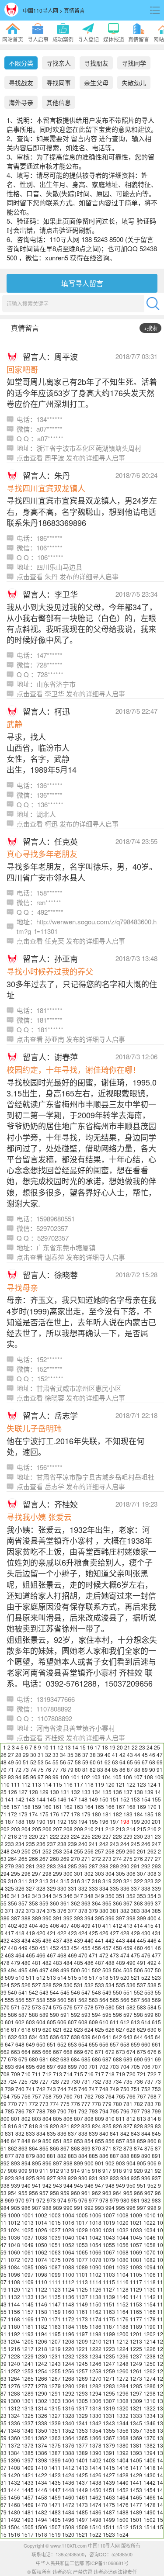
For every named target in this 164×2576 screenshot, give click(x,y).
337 (135, 1888)
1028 (68, 2230)
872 (117, 2148)
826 (117, 2126)
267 (44, 1859)
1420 (14, 2475)
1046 (150, 2237)
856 (110, 2141)
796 (125, 2111)
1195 (55, 2334)
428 (125, 1933)
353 (141, 1896)
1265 (28, 2378)
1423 (55, 2475)
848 (26, 2141)
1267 (55, 2378)
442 (110, 1940)
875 (149, 2148)
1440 (122, 2482)
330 (62, 1888)
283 (51, 1866)
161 (58, 1807)
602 (20, 2022)
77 (56, 1769)
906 (152, 2163)
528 (47, 1985)
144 (41, 1799)
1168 (14, 2319)
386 (5, 1918)
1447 (55, 2490)
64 (122, 1762)
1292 (68, 2393)
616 (5, 2029)
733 (107, 2081)
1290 (41, 2393)
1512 (122, 2527)
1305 (82, 2401)
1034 (150, 2230)
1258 (95, 2371)
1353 (82, 2430)
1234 (95, 2356)
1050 (41, 2245)
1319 (109, 2408)
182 (117, 1814)
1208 (68, 2341)
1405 (136, 2460)
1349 (28, 2430)
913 (65, 2170)
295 (16, 1873)
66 (137, 1762)
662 (5, 2052)
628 (131, 2029)
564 (104, 2000)
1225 (136, 2349)
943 (58, 2185)
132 (75, 1792)
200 (146, 1821)
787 (30, 2111)
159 (37, 1807)
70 (3, 1769)
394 (89, 1918)
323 (149, 1881)
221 (44, 1836)
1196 (68, 2334)
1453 (136, 2490)
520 (125, 1977)
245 (135, 1844)
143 (30, 1799)
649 (30, 2044)
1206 (41, 2341)
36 (78, 1755)
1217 (28, 2349)
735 (128, 2081)
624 (89, 2029)
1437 (82, 2482)
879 (30, 2156)
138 (138, 1792)
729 (65, 2081)
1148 (68, 2304)
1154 (150, 2304)
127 (23, 1792)
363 (86, 1903)
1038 (41, 2237)
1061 (28, 2252)
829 (149, 2126)
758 (47, 2096)
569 (156, 2000)
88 (137, 1769)
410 (96, 1925)
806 (68, 2118)
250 (26, 1851)
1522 (95, 2534)
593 (86, 2014)
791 (72, 2111)
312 (33, 1881)
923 (9, 2178)
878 (20, 2156)
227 (107, 1836)
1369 (136, 2438)
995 (120, 2208)
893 (16, 2163)
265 (23, 1859)
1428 (122, 2475)
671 (99, 2052)
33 (56, 1755)
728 (54, 2081)
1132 (14, 2297)
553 (149, 1992)
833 (30, 2133)
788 (41, 2111)
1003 (55, 2215)
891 (156, 2156)
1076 (68, 2260)
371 (9, 1910)
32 (48, 1755)
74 (33, 1769)
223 (65, 1836)
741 (30, 2089)
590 (54, 2014)
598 (138, 2014)
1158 (41, 2311)
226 (96, 1836)
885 (93, 2156)
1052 (68, 2245)
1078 (95, 2260)
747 (93, 2089)
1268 (68, 2378)
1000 (14, 2215)
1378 (95, 2445)
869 (86, 2148)
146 (62, 1799)
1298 (150, 2393)
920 (138, 2170)
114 (47, 1784)
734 (117, 2081)
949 (120, 2185)
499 (65, 1970)
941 (37, 2185)
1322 (150, 2408)
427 (114, 1933)
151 (114, 1799)
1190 (150, 2326)
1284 (122, 2386)
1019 (109, 2222)
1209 (82, 2341)
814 (152, 2118)
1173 (82, 2319)
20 (120, 1747)
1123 (55, 2289)
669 (79, 2052)
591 (65, 2014)
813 (141, 2118)
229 (128, 1836)
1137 (82, 2297)
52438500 (122, 2554)
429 (135, 1933)
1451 (109, 2490)
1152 (122, 2304)
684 (75, 2059)
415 (149, 1925)
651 (51, 2044)
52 (33, 1762)
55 (56, 1762)
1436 (68, 2482)
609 (93, 2022)
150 (104, 1799)
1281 (82, 2386)
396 (110, 1918)
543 (44, 1992)
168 (131, 1807)
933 (114, 2178)
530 (68, 1985)
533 (99, 1985)
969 (9, 2200)
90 (152, 1769)
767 (141, 2096)
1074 (41, 2260)
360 (54, 1903)
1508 (68, 2527)
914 (75, 2170)
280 (20, 1866)
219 (23, 1836)
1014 (41, 2222)
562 (83, 2000)
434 (26, 1940)
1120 (14, 2289)
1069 (136, 2252)
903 (120, 2163)
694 (20, 2066)
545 (65, 1992)
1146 (41, 2304)
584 (152, 2007)
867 (65, 2148)
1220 (68, 2349)
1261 (136, 2371)
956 (33, 2193)
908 (12, 2170)
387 (16, 1918)
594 (96, 2014)
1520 (68, 2534)
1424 (68, 2475)
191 (51, 1821)
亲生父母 (96, 83)
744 (62, 2089)
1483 (55, 2512)
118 (89, 1784)
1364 (68, 2438)
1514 (150, 2527)
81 (85, 1769)
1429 (136, 2475)
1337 (28, 2423)
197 (114, 1821)
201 (156, 1821)
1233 (82, 2356)
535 (120, 1985)
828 (138, 2126)
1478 (150, 2505)
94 (18, 1777)
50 (18, 1762)
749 (114, 2089)
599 (149, 2014)
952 (152, 2185)
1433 (28, 2482)
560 (62, 2000)
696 (41, 2066)
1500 (122, 2519)
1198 (95, 2334)
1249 (136, 2363)
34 (63, 1755)
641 (107, 2037)
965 (128, 2193)
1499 (109, 2519)
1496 (68, 2519)
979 (114, 2200)
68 (152, 1762)
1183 (55, 2326)
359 (44, 1903)
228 (117, 1836)
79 (70, 1769)
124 (152, 1784)
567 (135, 2000)
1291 (55, 2393)
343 (37, 1896)
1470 (41, 2505)
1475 (109, 2505)
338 (146, 1888)
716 (89, 2074)
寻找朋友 (96, 63)
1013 (28, 2222)
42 (122, 1755)
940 (26, 2185)
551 (128, 1992)
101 (75, 1777)
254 (68, 1851)
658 (125, 2044)
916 (96, 2170)
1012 (14, 2222)
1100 (68, 2274)
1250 (150, 2363)
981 (135, 2200)
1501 (136, 2519)
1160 (68, 2311)
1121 (28, 2289)
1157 (28, 2311)
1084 (14, 2267)
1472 (68, 2505)
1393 (136, 2453)
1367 (109, 2438)
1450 (95, 2490)
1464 (122, 2497)
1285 (136, 2386)
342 (26, 1896)
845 (156, 2133)
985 (16, 2208)
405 (44, 1925)
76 (48, 1769)
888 (125, 2156)
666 (47, 2052)
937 (156, 2178)
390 (47, 1918)
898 (68, 2163)
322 (138, 1881)
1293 (82, 2393)
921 (149, 2170)
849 (37, 2141)
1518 (41, 2534)
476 (146, 1955)
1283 (109, 2386)
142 (20, 1799)
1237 (136, 2356)
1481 (28, 2512)
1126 (95, 2289)
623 (79, 2029)
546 (75, 1992)
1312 (14, 2408)
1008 (122, 2215)
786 (20, 2111)
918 (117, 2170)
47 (160, 1755)
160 (47, 1807)
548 (96, 1992)
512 (41, 1977)
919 (128, 2170)
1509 (82, 2527)
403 (23, 1925)
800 (5, 2118)
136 (117, 1792)
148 (83, 1799)
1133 (28, 2297)
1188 (122, 2326)
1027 (55, 2230)
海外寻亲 (21, 102)
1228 (14, 2356)
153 (135, 1799)
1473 (82, 2505)
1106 (150, 2274)
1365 (82, 2438)
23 (142, 1747)
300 (68, 1873)
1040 (68, 2237)
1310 (150, 2401)
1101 (82, 2274)
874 (138, 2148)
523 (156, 1977)
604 (41, 2022)
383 (135, 1910)
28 (18, 1755)
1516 (14, 2534)
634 (33, 2037)
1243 (55, 2363)
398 (131, 1918)
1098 (41, 2274)
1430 (150, 2475)
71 (11, 1769)
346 (68, 1896)
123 (141, 1784)
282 (41, 1866)
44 (137, 1755)
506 (138, 1970)
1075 (55, 2260)
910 (33, 2170)
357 (23, 1903)
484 (68, 1962)
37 (85, 1755)
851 (58, 2141)
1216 (14, 2349)
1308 (122, 2401)
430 (146, 1933)
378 (83, 1910)
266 (33, 1859)
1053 (82, 2245)
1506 (41, 2527)
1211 (109, 2341)
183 (128, 1814)
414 (138, 1925)
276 (138, 1859)
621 (58, 2029)
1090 (95, 2267)
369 (149, 1903)
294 (5, 1873)
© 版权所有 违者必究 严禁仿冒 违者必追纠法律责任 (82, 2572)
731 (86, 2081)
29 (26, 1755)
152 (125, 1799)
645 (149, 2037)
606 (62, 2022)
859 (141, 2141)
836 (62, 2133)
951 (141, 2185)
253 (58, 1851)
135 (107, 1792)
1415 (109, 2467)
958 (54, 2193)
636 (54, 2037)
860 (152, 2141)
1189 (136, 2326)
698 (62, 2066)
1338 (41, 2423)
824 (96, 2126)
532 (89, 1985)
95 (26, 1777)
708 (5, 2074)
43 (130, 1755)
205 (37, 1829)
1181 (28, 2326)
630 (152, 2029)
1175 (109, 2319)
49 (11, 1762)
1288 (14, 2393)
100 (65, 1777)
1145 (28, 2304)
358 (33, 1903)
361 (65, 1903)
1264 (14, 2378)
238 (62, 1844)
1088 (68, 2267)
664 (26, 2052)
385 (156, 1910)
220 (33, 1836)
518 (104, 1977)
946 (89, 2185)
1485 (82, 2512)
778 (96, 2104)
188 (20, 1821)
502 (96, 1970)
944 (68, 2185)
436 (47, 1940)
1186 (95, 2326)
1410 (41, 2467)
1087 (55, 2267)
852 (68, 2141)
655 (93, 2044)
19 (112, 1747)
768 (152, 2096)
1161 (82, 2311)
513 (51, 1977)
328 (41, 1888)
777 (86, 2104)
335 (114, 1888)
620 (47, 2029)
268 (54, 1859)
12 (60, 1747)
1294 (95, 2393)
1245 (82, 2363)
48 (3, 1762)
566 (125, 2000)
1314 (41, 2408)
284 (62, 1866)
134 (96, 1792)
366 (117, 1903)
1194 (41, 2334)
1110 (41, 2282)
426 (104, 1933)
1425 (82, 2475)
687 (107, 2059)
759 (58, 2096)
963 (107, 2193)
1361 (28, 2438)
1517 (28, 2534)
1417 (136, 2467)
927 (51, 2178)
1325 (28, 2415)
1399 (55, 2460)
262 (152, 1851)
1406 (150, 2460)
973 (51, 2200)
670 (89, 2052)
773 (44, 2104)
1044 (122, 2237)
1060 (14, 2252)
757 (37, 2096)
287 (93, 1866)
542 (33, 1992)
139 (149, 1792)
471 (93, 1955)
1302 (41, 2401)
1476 (122, 2505)
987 (37, 2208)
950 (131, 2185)
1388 (68, 2453)
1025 (28, 2230)
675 (141, 2052)
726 (33, 2081)
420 (41, 1933)
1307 (109, 2401)
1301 (28, 2401)
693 (9, 2066)
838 (83, 2133)
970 (20, 2200)
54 (48, 1762)
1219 (55, 2349)
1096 (14, 2274)
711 (37, 2074)
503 (107, 1970)
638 (75, 2037)
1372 (14, 2445)
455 (86, 1948)
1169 (28, 2319)
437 (58, 1940)
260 (131, 1851)
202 (5, 1829)
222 (54, 1836)
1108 (14, 2282)
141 (9, 1799)
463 (9, 1955)
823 (86, 2126)
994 (110, 2208)
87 (130, 1769)
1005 (82, 2215)
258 (110, 1851)
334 (104, 1888)
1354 (95, 2430)
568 (146, 2000)
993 (99, 2208)
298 (47, 1873)
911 (44, 2170)
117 (79, 1784)
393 (79, 1918)
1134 (41, 2297)
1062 (41, 2252)
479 (16, 1962)
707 (156, 2066)
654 (83, 2044)
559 (51, 2000)
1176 (122, 2319)
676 (152, 2052)
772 (33, 2104)
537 (141, 1985)
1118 (150, 2282)
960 (75, 2193)
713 (58, 2074)
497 (44, 1970)
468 (62, 1955)
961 (86, 2193)
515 (72, 1977)
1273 (136, 2378)
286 (83, 1866)
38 (93, 1755)
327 (30, 1888)
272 (96, 1859)
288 (104, 1866)
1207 (55, 2341)
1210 (95, 2341)
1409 (28, 2467)
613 (135, 2022)
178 (75, 1814)
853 (79, 2141)
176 (54, 1814)
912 (54, 2170)
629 (141, 2029)
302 (89, 1873)
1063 (55, 2252)
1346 (150, 2423)
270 (75, 1859)
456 (96, 1948)
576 (68, 2007)
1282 (95, 2386)
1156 (14, 2311)
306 (131, 1873)
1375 (55, 2445)
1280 (68, 2386)
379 (93, 1910)
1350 (41, 2430)
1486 (95, 2512)
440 (89, 1940)
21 (127, 1747)
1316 (68, 2408)
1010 (150, 2215)
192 (62, 1821)
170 (152, 1807)
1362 (41, 2438)
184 (138, 1814)
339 (156, 1888)
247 (156, 1844)
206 (47, 1829)
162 (68, 1807)
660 (146, 2044)
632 (12, 2037)
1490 (150, 2512)
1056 (122, 2245)
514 (62, 1977)
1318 (95, 2408)
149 (93, 1799)
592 (75, 2014)
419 (30, 1933)
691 (149, 2059)
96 (33, 1777)
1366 (95, 2438)
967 (149, 2193)
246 (146, 1844)
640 (96, 2037)
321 (128, 1881)
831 (9, 2133)
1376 (68, 2445)
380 (104, 1910)
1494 (41, 2519)
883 (72, 2156)
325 (9, 1888)
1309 (136, 2401)
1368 (122, 2438)
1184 (68, 2326)
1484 (68, 2512)
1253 (28, 2371)
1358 (150, 2430)
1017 (82, 2222)
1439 (109, 2482)
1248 (122, 2363)
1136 (68, 2297)
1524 (122, 2534)
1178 (150, 2319)
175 (44, 1814)
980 (125, 2200)
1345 (136, 2423)
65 (130, 1762)
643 (128, 2037)
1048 (14, 2245)
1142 (150, 2297)
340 (5, 1896)
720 (131, 2074)
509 (9, 1977)
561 (72, 2000)
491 (141, 1962)
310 (12, 1881)
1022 (150, 2222)
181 (107, 1814)
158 (26, 1807)
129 (44, 1792)
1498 (95, 2519)
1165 (136, 2311)
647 (9, 2044)
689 (128, 2059)
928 (62, 2178)
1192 (14, 2334)
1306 (95, 2401)
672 (110, 2052)
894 (26, 2163)
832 (20, 2133)
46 (152, 1755)
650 (41, 2044)
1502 (150, 2519)
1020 (122, 2222)
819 (44, 2126)
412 (117, 1925)
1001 (28, 2215)
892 (5, 2163)
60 (93, 1762)
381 (114, 1910)
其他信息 (59, 102)
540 (12, 1992)
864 (33, 2148)
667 (58, 2052)
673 (120, 2052)
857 (120, 2141)
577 (79, 2007)
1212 (122, 2341)
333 (93, 1888)
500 (75, 1970)
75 (41, 1769)
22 (135, 1747)
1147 (55, 2304)
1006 (95, 2215)
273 (107, 1859)
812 (131, 2118)
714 (68, 2074)
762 (89, 2096)
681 (44, 2059)
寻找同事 (59, 83)
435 (37, 1940)
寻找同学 (134, 63)
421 (51, 1933)
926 (41, 2178)
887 (114, 2156)
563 (93, 2000)
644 (138, 2037)
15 (83, 1747)
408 (75, 1925)
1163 (109, 2311)
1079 (109, 2260)
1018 (95, 2222)
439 (79, 1940)
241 (93, 1844)
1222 (95, 2349)
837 (72, 2133)
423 (72, 1933)
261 (141, 1851)
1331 (109, 2415)
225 (86, 1836)
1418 (150, 2467)
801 (16, 2118)
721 (141, 2074)
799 (156, 2111)
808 (89, 2118)
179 (86, 1814)
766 (131, 2096)
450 (33, 1948)
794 (104, 2111)
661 (156, 2044)
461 (149, 1948)
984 (5, 2208)
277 (149, 1859)
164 (89, 1807)
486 (89, 1962)
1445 (28, 2490)
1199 (109, 2334)
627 (120, 2029)
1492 (14, 2519)
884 (83, 2156)
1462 (95, 2497)
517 (93, 1977)
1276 (14, 2386)
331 (72, 1888)
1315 (55, 2408)
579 (99, 2007)
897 (58, 2163)
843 (135, 2133)
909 (23, 2170)
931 (93, 2178)
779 (107, 2104)
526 (26, 1985)
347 (79, 1896)
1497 (82, 2519)
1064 (68, 2252)
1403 (109, 2460)
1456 (14, 2497)
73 (26, 1769)
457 (107, 1948)
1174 (95, 2319)
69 (160, 1762)
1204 (14, 2341)
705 (135, 2066)
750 (125, 2089)
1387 (55, 2453)
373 (30, 1910)
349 (99, 1896)
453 (65, 1948)
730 (75, 2081)
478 (5, 1962)
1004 (68, 2215)
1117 (136, 2282)
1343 (109, 2423)
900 (89, 2163)
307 (141, 1873)
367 (128, 1903)
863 (23, 2148)
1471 (55, 2505)
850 (47, 2141)
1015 (55, 2222)
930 (83, 2178)
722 (152, 2074)
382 (125, 1910)
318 (96, 1881)
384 (146, 1910)
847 (16, 2141)
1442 (150, 2482)
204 (26, 1829)
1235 (109, 2356)
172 (12, 1814)
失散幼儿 (134, 83)
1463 (109, 2497)
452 (54, 1948)
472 (104, 1955)
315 (65, 1881)
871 (107, 2148)
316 (75, 1881)
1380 (122, 2445)
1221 (82, 2349)
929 (72, 2178)
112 (26, 1784)
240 (83, 1844)
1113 (82, 2282)
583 (141, 2007)
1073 (28, 2260)
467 (51, 1955)
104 (106, 1777)
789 (51, 2111)
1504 (14, 2527)
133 (86, 1792)
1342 (95, 2423)
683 (65, 2059)
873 (128, 2148)
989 (58, 2208)
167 (120, 1807)
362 (75, 1903)
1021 (136, 2222)
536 (131, 1985)
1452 (122, 2490)
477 (156, 1955)
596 (117, 2014)
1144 (14, 2304)
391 (58, 1918)
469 (72, 1955)
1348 (14, 2430)
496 (33, 1970)
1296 (122, 2393)
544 (54, 1992)
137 (128, 1792)
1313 (28, 2408)
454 (75, 1948)
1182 (41, 2326)
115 (58, 1784)
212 (110, 1829)
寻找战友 (21, 83)
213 (120, 1829)
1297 (136, 2393)
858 (131, 2141)
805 (58, 2118)
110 (5, 1784)
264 (12, 1859)
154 (146, 1799)
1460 (68, 2497)
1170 (41, 2319)
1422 (41, 2475)
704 (125, 2066)
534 (110, 1985)
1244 (68, 2363)
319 (107, 1881)
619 (37, 2029)
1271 (109, 2378)
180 (96, 1814)
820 (54, 2126)
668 (68, 2052)
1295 (109, 2393)
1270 (95, 2378)
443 (120, 1940)
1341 (82, 2423)
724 (12, 2081)
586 (12, 2014)
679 (23, 2059)
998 (152, 2208)
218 (12, 1836)
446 (152, 1940)
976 (83, 2200)
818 (33, 2126)
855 (99, 2141)
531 (79, 1985)
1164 (122, 2311)
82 (93, 1769)
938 (5, 2185)
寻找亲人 (59, 63)
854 (89, 2141)
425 (93, 1933)
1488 (122, 2512)
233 (9, 1844)
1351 (55, 2430)
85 (115, 1769)
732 (96, 2081)
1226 (150, 2349)
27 (11, 1755)
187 (9, 1821)
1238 (150, 2356)
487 (99, 1962)
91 (160, 1769)
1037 (28, 2237)
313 (44, 1881)
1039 (55, 2237)
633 (23, 2037)
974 (62, 2200)
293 (156, 1866)
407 (65, 1925)
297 (37, 1873)
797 (135, 2111)
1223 (109, 2349)
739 (9, 2089)
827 (128, 2126)
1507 (55, 2527)
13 (68, 1747)
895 (37, 2163)
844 (146, 2133)
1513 (136, 2527)
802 (26, 2118)
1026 (41, 2230)
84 (108, 1769)
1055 (109, 2245)
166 (110, 1807)
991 (79, 2208)
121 (120, 1784)
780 (117, 2104)
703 (114, 2066)
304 (110, 1873)
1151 (109, 2304)
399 (141, 1918)
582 (131, 2007)
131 (65, 1792)
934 (125, 2178)
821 (65, 2126)
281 (30, 1866)
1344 (122, 2423)
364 (96, 1903)
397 (120, 1918)
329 (51, 1888)
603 (30, 2022)
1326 (41, 2415)
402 (12, 1925)
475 (135, 1955)
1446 (41, 2490)
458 (117, 1948)
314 (54, 1881)
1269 (82, 2378)
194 (83, 1821)
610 (104, 2022)
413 (128, 1925)
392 (68, 1918)
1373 (28, 2445)
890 (146, 2156)
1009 (136, 2215)
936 (146, 2178)
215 (141, 1829)
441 (99, 1940)
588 (33, 2014)
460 (138, 1948)
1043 (109, 2237)
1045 (136, 2237)
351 (120, 1896)
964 (117, 2193)
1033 (136, 2230)
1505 (28, 2527)
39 (100, 1755)
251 (37, 1851)
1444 (14, 2490)
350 (110, 1896)
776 (75, 2104)
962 (96, 2193)
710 (26, 2074)
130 (54, 1792)
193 (72, 1821)
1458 (41, 2497)
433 (16, 1940)
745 (72, 2089)
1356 (122, 2430)
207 (58, 1829)
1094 (150, 2267)
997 (141, 2208)
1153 (136, 2304)
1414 (95, 2467)
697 (51, 2066)
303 (99, 1873)
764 (110, 2096)
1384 (14, 2453)
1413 (82, 2467)
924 (20, 2178)
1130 (150, 2289)
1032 (122, 2230)
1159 (55, 2311)
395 (99, 1918)
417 (9, 1933)
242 (104, 1844)
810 (110, 2118)
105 (117, 1777)
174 (33, 1814)
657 (114, 2044)
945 (79, 2185)
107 (138, 1777)
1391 (109, 2453)
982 (146, 2200)
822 (75, 2126)
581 (120, 2007)
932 (104, 2178)
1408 (14, 2467)
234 (20, 1844)
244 (125, 1844)
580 (110, 2007)
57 (70, 1762)
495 (23, 1970)
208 (68, 1829)
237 (51, 1844)
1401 (82, 2460)
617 (16, 2029)
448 (12, 1948)
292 (146, 1866)
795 (114, 2111)
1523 (109, 2534)
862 (12, 2148)
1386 (41, 2453)
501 (86, 1970)
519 (114, 1977)
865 (44, 2148)
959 (65, 2193)
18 (105, 1747)
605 (51, 2022)
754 (5, 2096)
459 (128, 1948)
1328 (68, 2415)
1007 (109, 2215)
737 (149, 2081)
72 (18, 1769)
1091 (109, 2267)
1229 (28, 2356)
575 (58, 2007)
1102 (95, 2274)
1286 (150, 2386)
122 (131, 1784)
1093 (136, 2267)
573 (37, 2007)
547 (86, 1992)
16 (90, 1747)
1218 (41, 2349)
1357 (136, 2430)
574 (47, 2007)
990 (68, 2208)
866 (54, 2148)
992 (89, 2208)
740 (20, 2089)
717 (99, 2074)
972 (41, 2200)
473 (114, 1955)
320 (117, 1881)
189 (30, 1821)
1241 (28, 2363)
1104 (122, 2274)
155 (156, 1799)
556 (20, 2000)
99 (56, 1777)
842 (125, 2133)
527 (37, 1985)
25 (157, 1747)
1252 (14, 2371)
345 (58, 1896)
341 (16, 1896)
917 (107, 2170)
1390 (95, 2453)
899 (79, 2163)
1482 (41, 2512)
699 (72, 2066)
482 (47, 1962)
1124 (68, 2289)
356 (12, 1903)
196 (104, 1821)
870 (96, 2148)
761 (79, 2096)
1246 (95, 2363)
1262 (150, 2371)
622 (68, 2029)
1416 (122, 2467)
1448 (68, 2490)
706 (146, 2066)
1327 (55, 2415)
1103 (109, 2274)
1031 (109, 2230)
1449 (82, 2490)
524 (5, 1985)
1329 (82, 2415)
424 (83, 1933)
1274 (150, 2378)
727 (44, 2081)
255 (79, 1851)
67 (145, 1762)
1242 (41, 2363)
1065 (82, 2252)
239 (72, 1844)
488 (110, 1962)
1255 (55, 2371)
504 (117, 1970)
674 (131, 2052)
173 (23, 1814)
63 (115, 1762)
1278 (41, 2386)
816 (12, 2126)
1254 (41, 2371)
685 (86, 2059)
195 (93, 1821)
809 (99, 2118)
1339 (55, 2423)
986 (26, 2208)
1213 (136, 2341)
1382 (150, 2445)
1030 (95, 2230)
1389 (82, 2453)
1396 (14, 2460)
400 (152, 1918)
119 (99, 1784)
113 (37, 1784)
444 (131, 1940)
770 (12, 2104)
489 (120, 1962)
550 (117, 1992)
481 (37, 1962)
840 (104, 2133)
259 (120, 1851)
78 (63, 1769)
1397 (28, 2460)
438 (68, 1940)
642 (117, 2037)
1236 (122, 2356)
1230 (41, 2356)
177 (65, 1814)
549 (107, 1992)
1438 (95, 2482)
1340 (68, 2423)
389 (37, 1918)
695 (30, 2066)
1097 (28, 2274)
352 (131, 1896)
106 (127, 1777)
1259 (109, 2371)
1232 (68, 2356)
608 (83, 2022)
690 (138, 2059)
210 (89, 1829)
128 (33, 1792)
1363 (55, 2438)
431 (156, 1933)
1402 (95, 2460)
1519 (55, 2534)
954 (12, 2193)
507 (149, 1970)
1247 (109, 2363)
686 (96, 2059)
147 (72, 1799)
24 (150, 1747)
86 (122, 1769)
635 (44, 2037)
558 (41, 2000)
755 (16, 2096)
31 (41, 1755)
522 (146, 1977)
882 (62, 2156)
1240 (14, 2363)
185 (149, 1814)
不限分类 (21, 63)
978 (104, 2200)
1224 (122, 2349)
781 (128, 2104)
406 (54, 1925)
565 (114, 2000)
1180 (14, 2326)
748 (104, 2089)
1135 (55, 2297)
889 (135, 2156)
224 (75, 1836)
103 (96, 1777)
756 (26, 2096)
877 (9, 2156)
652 (62, 2044)
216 (152, 1829)
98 (48, 1777)
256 (89, 1851)
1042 (95, 2237)
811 (120, 2118)
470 (83, 1955)
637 (65, 2037)
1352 (68, 2430)
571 (16, 2007)
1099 (55, 2274)
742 (41, 2089)
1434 (41, 2482)
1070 (150, 2252)
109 (159, 1777)
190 (41, 1821)
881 (51, 2156)
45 (145, 1755)
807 (79, 2118)
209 (79, 1829)
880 (41, 2156)
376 (62, 1910)
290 (125, 1866)
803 (37, 2118)
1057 (136, 2245)
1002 (41, 2215)
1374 (41, 2445)
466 (41, 1955)
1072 (14, 2260)
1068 (122, 2252)
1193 (28, 2334)
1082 (150, 2260)
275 (128, 1859)
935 (135, 2178)
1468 (14, 2505)
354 (152, 1896)
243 (114, 1844)
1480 (14, 2512)
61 (100, 1762)
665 (37, 2052)
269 (65, 1859)
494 (12, 1970)
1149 (82, 2304)
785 (9, 2111)
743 (51, 2089)
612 (125, 2022)
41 (115, 1755)
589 (44, 2014)
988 (47, 2208)
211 (99, 1829)
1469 (28, 2505)
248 (5, 1851)
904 (131, 2163)
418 (20, 1933)
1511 (109, 2527)
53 (41, 1762)
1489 (136, 2512)
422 (62, 1933)
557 (30, 2000)
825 (107, 2126)
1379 (109, 2445)
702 (104, 2066)
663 (16, 2052)
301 (79, 1873)
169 (141, 1807)
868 (75, 2148)
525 (16, 1985)
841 (114, 2133)
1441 (136, 2482)
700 (83, 2066)
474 (125, 1955)
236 (41, 1844)
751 (135, 2089)
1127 (109, 2289)
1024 (14, 2230)
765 (120, 2096)
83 (100, 1769)
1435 (55, 2482)
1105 (136, 2274)
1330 (95, 2415)
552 (138, 1992)
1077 (82, 2260)
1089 (82, 2267)
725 (23, 2081)
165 (99, 1807)
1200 (122, 2334)
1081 (136, 2260)
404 (33, 1925)
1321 (136, 2408)
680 (33, 2059)
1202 (150, 2334)
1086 (41, 2267)
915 (86, 2170)
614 (146, 2022)
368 (138, 1903)
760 (68, 2096)
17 (98, 1747)
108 (148, 1777)
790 (62, 2111)
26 (3, 1755)
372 (20, 1910)
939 (16, 2185)
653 (72, 2044)
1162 (95, 2311)
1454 (150, 2490)
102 (85, 1777)
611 (114, 2022)
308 (152, 1873)
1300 (14, 2401)
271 (86, 1859)
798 (146, 2111)
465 (30, 1955)
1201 (136, 2334)
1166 (150, 2311)
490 (131, 1962)
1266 (41, 2378)
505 (128, 1970)
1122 (41, 2289)
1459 (55, 2497)
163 (79, 1807)
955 (23, 2193)
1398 (41, 2460)
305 (120, 1873)
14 (75, 1747)
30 (33, 1755)
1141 (136, 2297)
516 (83, 1977)
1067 (109, 2252)
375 (51, 1910)
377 (72, 1910)
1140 (122, 2297)
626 (110, 2029)
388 (26, 1918)
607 (72, 2022)
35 (70, 1755)
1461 (82, 2497)
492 (152, 1962)
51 (26, 1762)
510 (20, 1977)
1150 (95, 2304)
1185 (82, 2326)
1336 (14, 2423)
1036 (14, 2237)
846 (5, 2141)
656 (104, 2044)
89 (145, 1769)
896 (47, 2163)
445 (141, 1940)
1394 (150, 2453)
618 (26, 2029)
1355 (109, 2430)
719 (120, 2074)
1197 (82, 2334)
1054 (95, 2245)
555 (9, 2000)
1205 (28, 2341)
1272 (122, 2378)
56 (63, 1762)
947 (99, 2185)
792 (83, 2111)
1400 (68, 2460)
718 (110, 2074)
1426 (95, 2475)
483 (58, 1962)
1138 (95, 2297)
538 (152, 1985)
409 (86, 1925)
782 (138, 2104)
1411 (55, 2467)
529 (58, 1985)
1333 (136, 2415)
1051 (55, 2245)
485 (79, 1962)
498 (54, 1970)
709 (16, 2074)
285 (72, 1866)
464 (20, 1955)
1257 (82, 2371)
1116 (122, 2282)
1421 (28, 2475)
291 (135, 1866)
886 (104, 2156)
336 (125, 1888)
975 (72, 2200)
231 (149, 1836)
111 (16, 1784)
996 (131, 2208)
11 (53, 1747)
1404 (122, 2460)
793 (93, 2111)
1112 (68, 2282)
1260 (122, 2371)
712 (47, 2074)
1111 (55, 2282)
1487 (109, 2512)
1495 (55, 2519)
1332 (122, 2415)
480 (26, 1962)
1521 (82, 2534)
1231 (55, 2356)
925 (30, 2178)
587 (23, 2014)
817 (23, 2126)
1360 (14, 2438)
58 (78, 1762)
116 (68, 1784)
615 (156, 2022)
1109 (28, 2282)
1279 (55, 2386)
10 (45, 1747)
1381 (136, 2445)
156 (5, 1807)
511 (30, 1977)
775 (65, 2104)
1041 (82, 2237)
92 (3, 1777)
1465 (136, 2497)
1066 (95, 2252)
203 (16, 1829)
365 (107, 1903)
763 (99, 2096)
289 (114, 1866)
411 (107, 1925)
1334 (150, 2415)
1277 (28, 2386)
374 (41, 1910)
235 (30, 1844)
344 (47, 1896)
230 (138, 1836)
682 (54, 2059)
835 (51, 2133)
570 (5, 2007)
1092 (122, 2267)
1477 (136, 2505)
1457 (28, 2497)
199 (135, 1821)
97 (41, 1777)
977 (93, 2200)
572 (26, 2007)
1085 (28, 2267)
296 (26, 1873)
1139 (109, 2297)
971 (30, 2200)
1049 (28, 2245)
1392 (122, 2453)
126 (12, 1792)
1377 (82, 2445)
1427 (109, 2475)
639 (86, 2037)
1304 (68, 2401)
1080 (122, 2260)
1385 (28, 2453)
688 (117, 2059)
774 (54, 2104)
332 (83, 1888)
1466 (150, 2497)
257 (99, 1851)
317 (86, 1881)
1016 (68, 2222)
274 (117, 1859)
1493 (28, 2519)
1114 (95, 2282)
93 (11, 1777)
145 (51, 1799)
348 (89, 1896)
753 (156, 2089)
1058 (150, 2245)
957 (44, 2193)
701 (93, 2066)
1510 (95, 2527)
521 (135, 1977)
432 (5, 1940)
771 (23, 2104)
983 (156, 2200)
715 (79, 2074)
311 (23, 1881)
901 (99, 2163)
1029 (82, 2230)
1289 (28, 2393)
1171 (55, 2319)
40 (108, 1755)
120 (110, 1784)
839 (93, 2133)
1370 (150, 2438)
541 (23, 1992)
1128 (122, 2289)
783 (149, 2104)
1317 (82, 2408)
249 (16, 1851)
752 (146, 2089)
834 (41, 2133)
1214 (150, 2341)
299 (58, 1873)
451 (44, 1948)
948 (110, 2185)
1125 (82, 2289)
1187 (109, 2326)
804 (47, 2118)
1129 (136, 2289)
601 (9, 2022)
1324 (14, 2415)
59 (85, 1762)
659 (135, 2044)
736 (138, 2081)
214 (131, 1829)
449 (23, 1948)
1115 (109, 2282)
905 (141, 2163)
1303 (55, 2401)
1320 (122, 2408)
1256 (68, 2371)
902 (110, 2163)
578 (89, 2007)
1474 (95, 2505)
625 (99, 2029)
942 (47, 2185)
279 (9, 1866)
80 (78, 1769)
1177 (136, 2319)
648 (20, 2044)
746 (83, 2089)
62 (108, 1762)
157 (16, 1807)
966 (138, 2193)
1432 (14, 2482)
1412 (68, 2467)
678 (12, 2059)
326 (20, 1888)
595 (107, 2014)
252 (47, 1851)
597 (128, 2014)
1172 (68, 2319)
